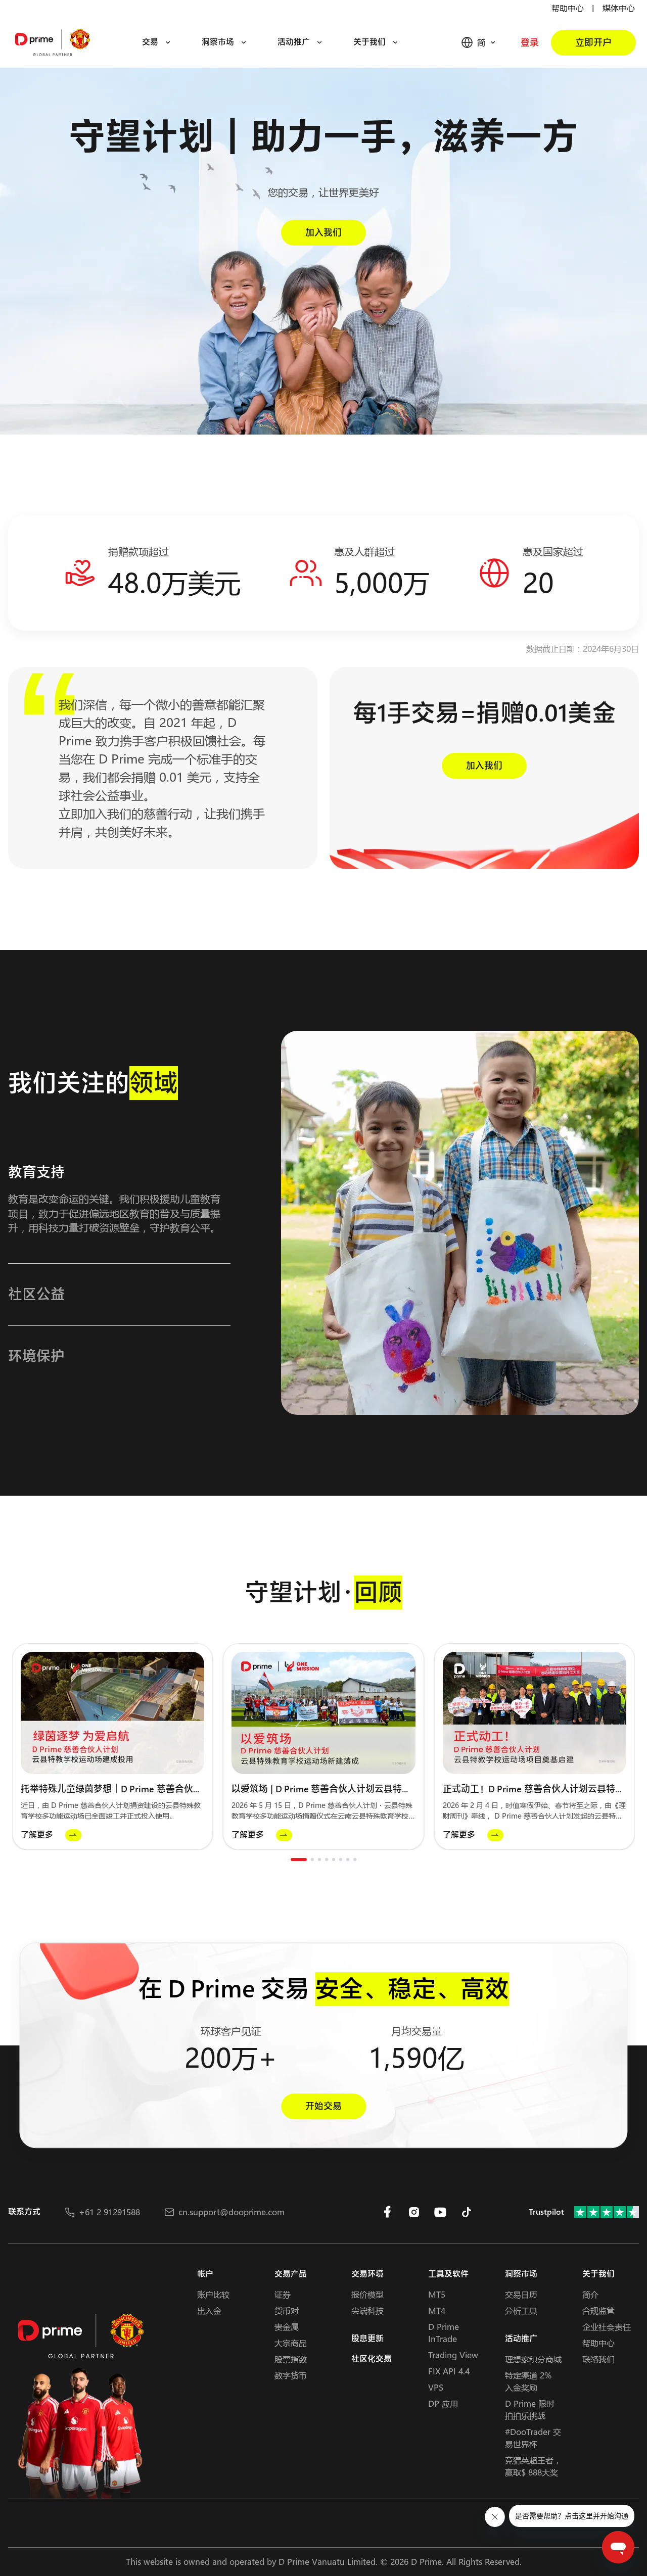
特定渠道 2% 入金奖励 (528, 2381)
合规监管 (598, 2310)
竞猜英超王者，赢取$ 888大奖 (533, 2466)
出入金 (209, 2310)
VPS (436, 2387)
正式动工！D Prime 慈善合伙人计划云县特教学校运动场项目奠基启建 (534, 1789)
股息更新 (367, 2339)
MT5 (437, 2294)
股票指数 (291, 2359)
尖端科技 (367, 2310)
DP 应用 (443, 2403)
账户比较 (213, 2294)
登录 (530, 43)
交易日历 (521, 2294)
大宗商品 (291, 2343)
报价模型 (367, 2294)
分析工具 (521, 2310)
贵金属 (287, 2327)
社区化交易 (372, 2359)
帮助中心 (568, 8)
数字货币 (291, 2375)
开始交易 (323, 2107)
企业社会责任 (607, 2327)
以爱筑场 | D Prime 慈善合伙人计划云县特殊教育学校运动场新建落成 (321, 1789)
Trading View (453, 2355)
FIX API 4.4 (449, 2371)
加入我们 (323, 233)
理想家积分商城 (533, 2359)
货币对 (287, 2310)
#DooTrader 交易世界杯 (533, 2438)
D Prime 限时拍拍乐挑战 (530, 2410)
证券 (283, 2294)
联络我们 (598, 2359)
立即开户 (593, 43)
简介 (590, 2294)
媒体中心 (619, 8)
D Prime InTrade (444, 2333)
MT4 (437, 2310)
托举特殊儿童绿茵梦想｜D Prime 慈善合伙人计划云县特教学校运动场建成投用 (111, 1789)
